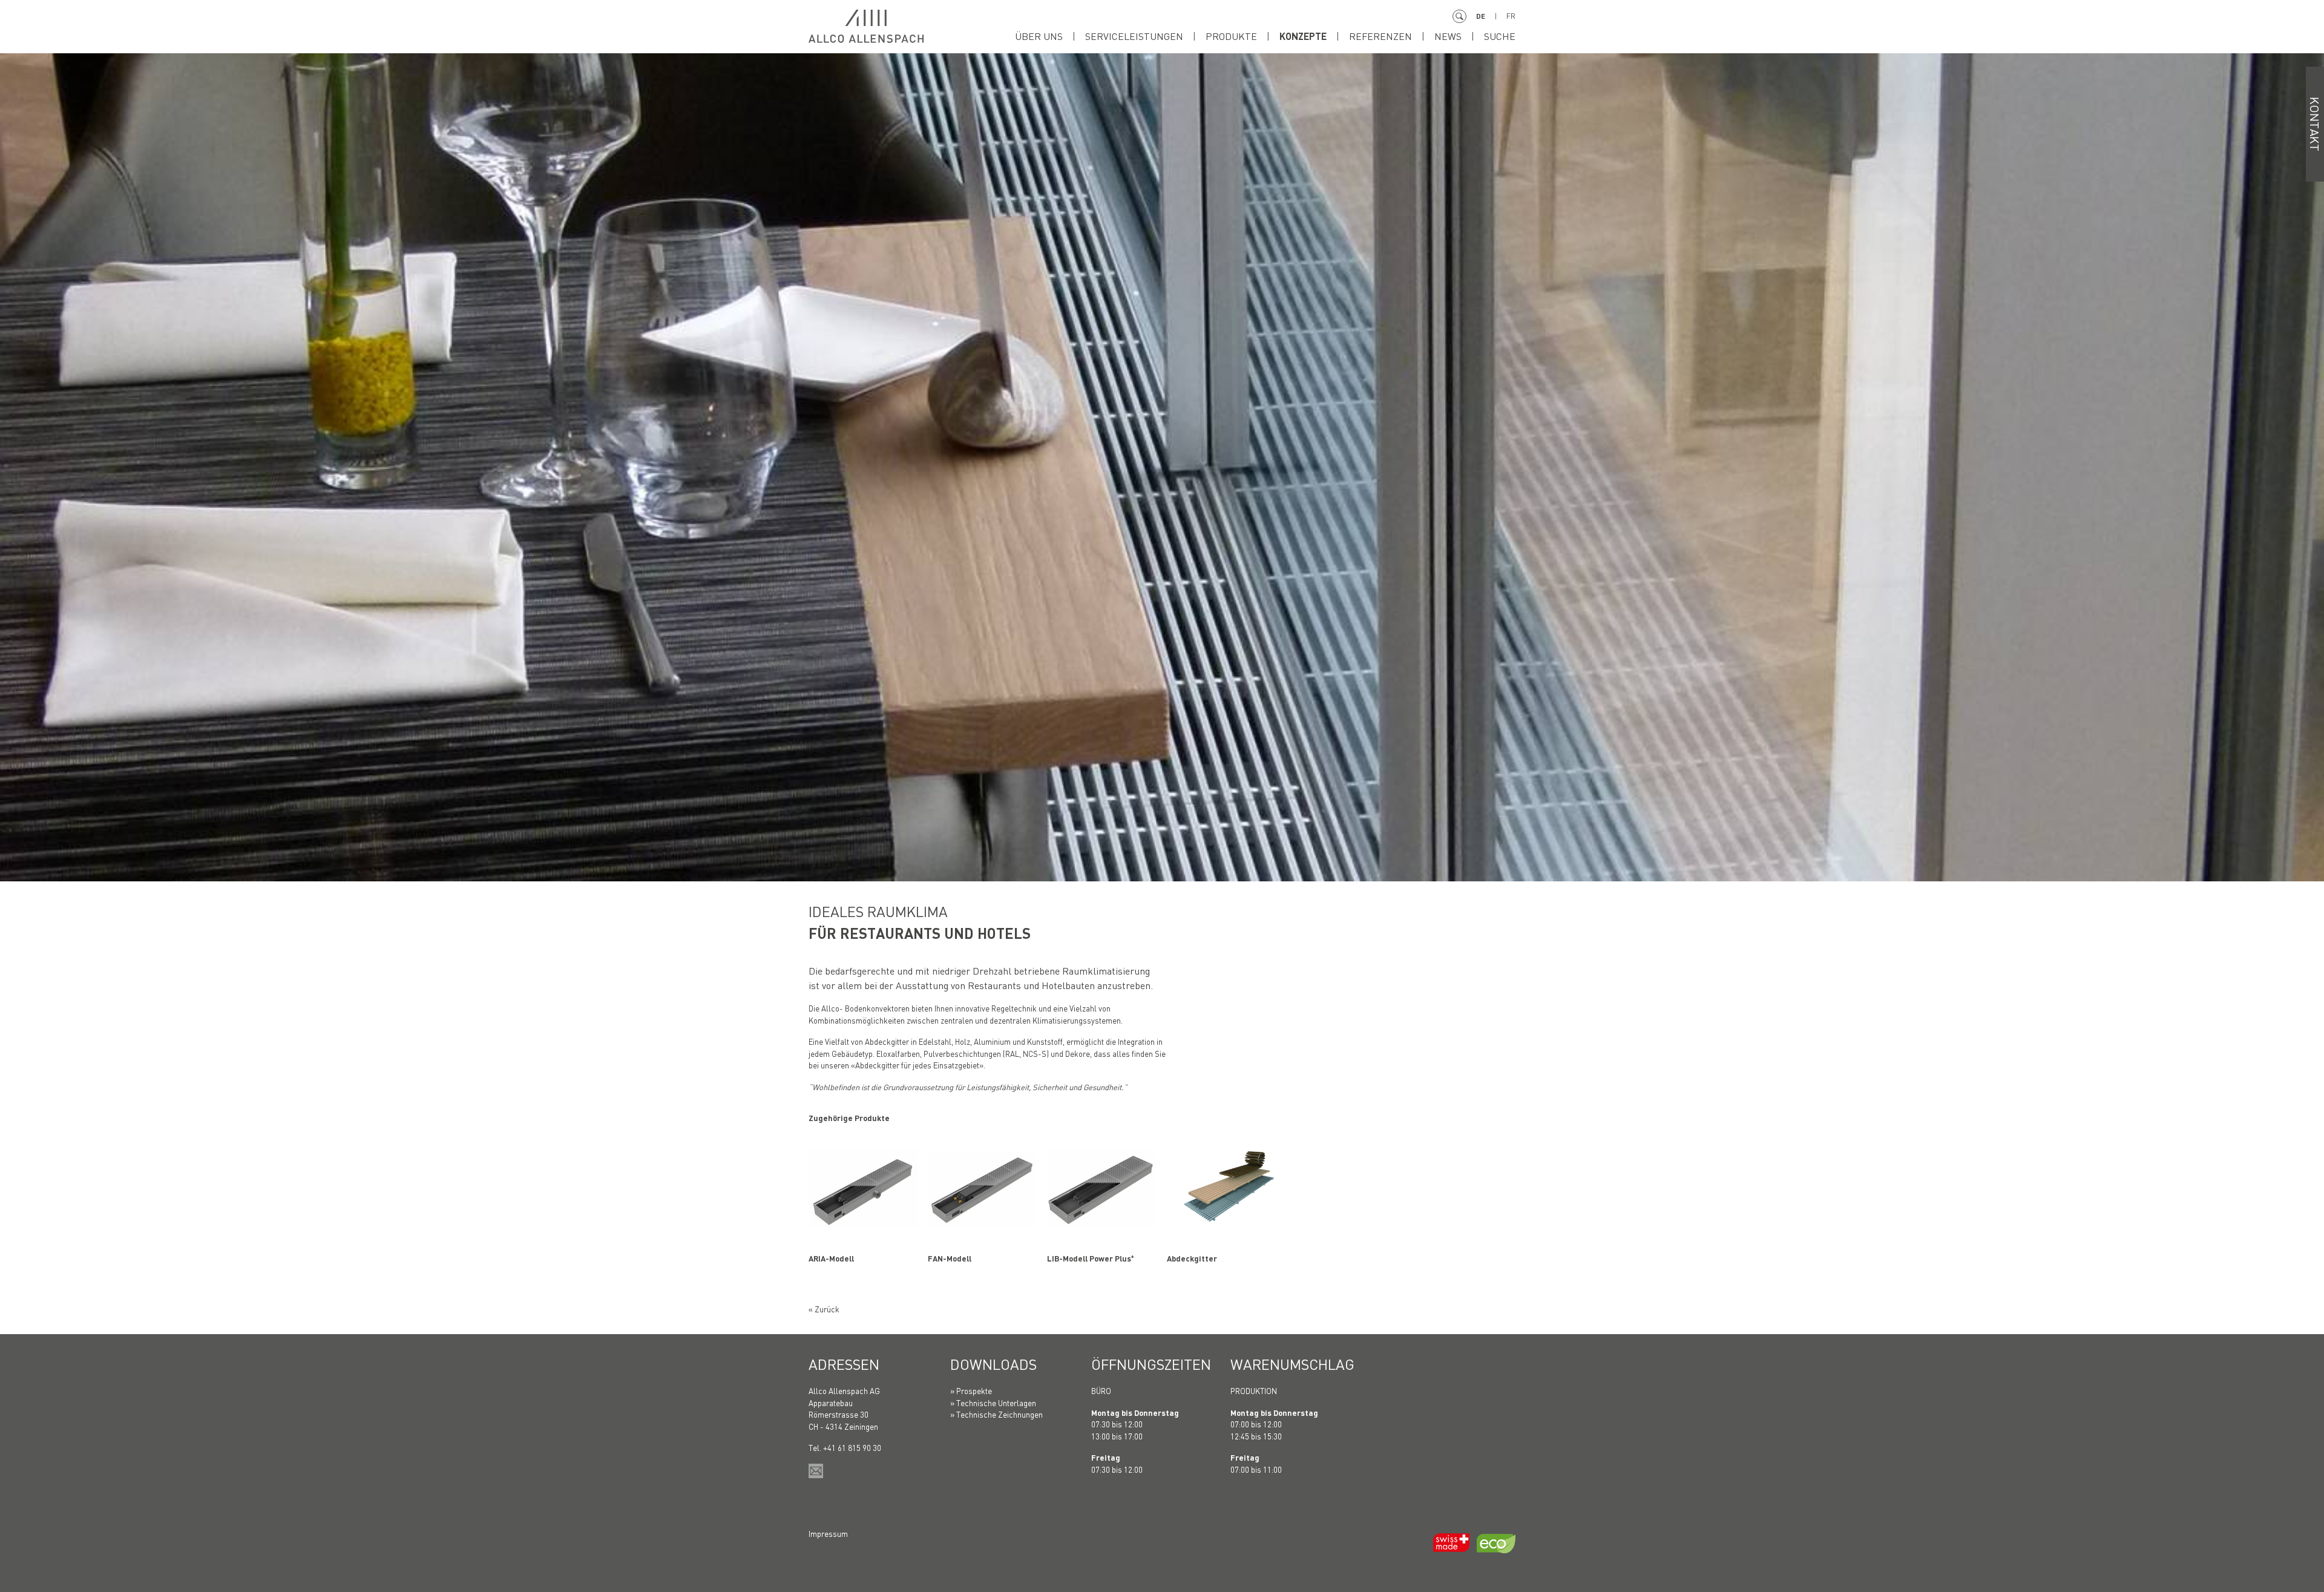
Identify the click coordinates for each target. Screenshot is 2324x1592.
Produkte (1231, 36)
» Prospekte (971, 1391)
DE (1481, 16)
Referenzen (1380, 36)
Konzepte (1303, 36)
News (1448, 36)
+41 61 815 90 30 (852, 1448)
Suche (1500, 36)
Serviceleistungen (1134, 36)
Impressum (828, 1534)
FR (1511, 16)
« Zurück (824, 1309)
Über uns (1039, 36)
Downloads (993, 1364)
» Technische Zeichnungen (996, 1414)
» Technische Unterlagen (993, 1403)
